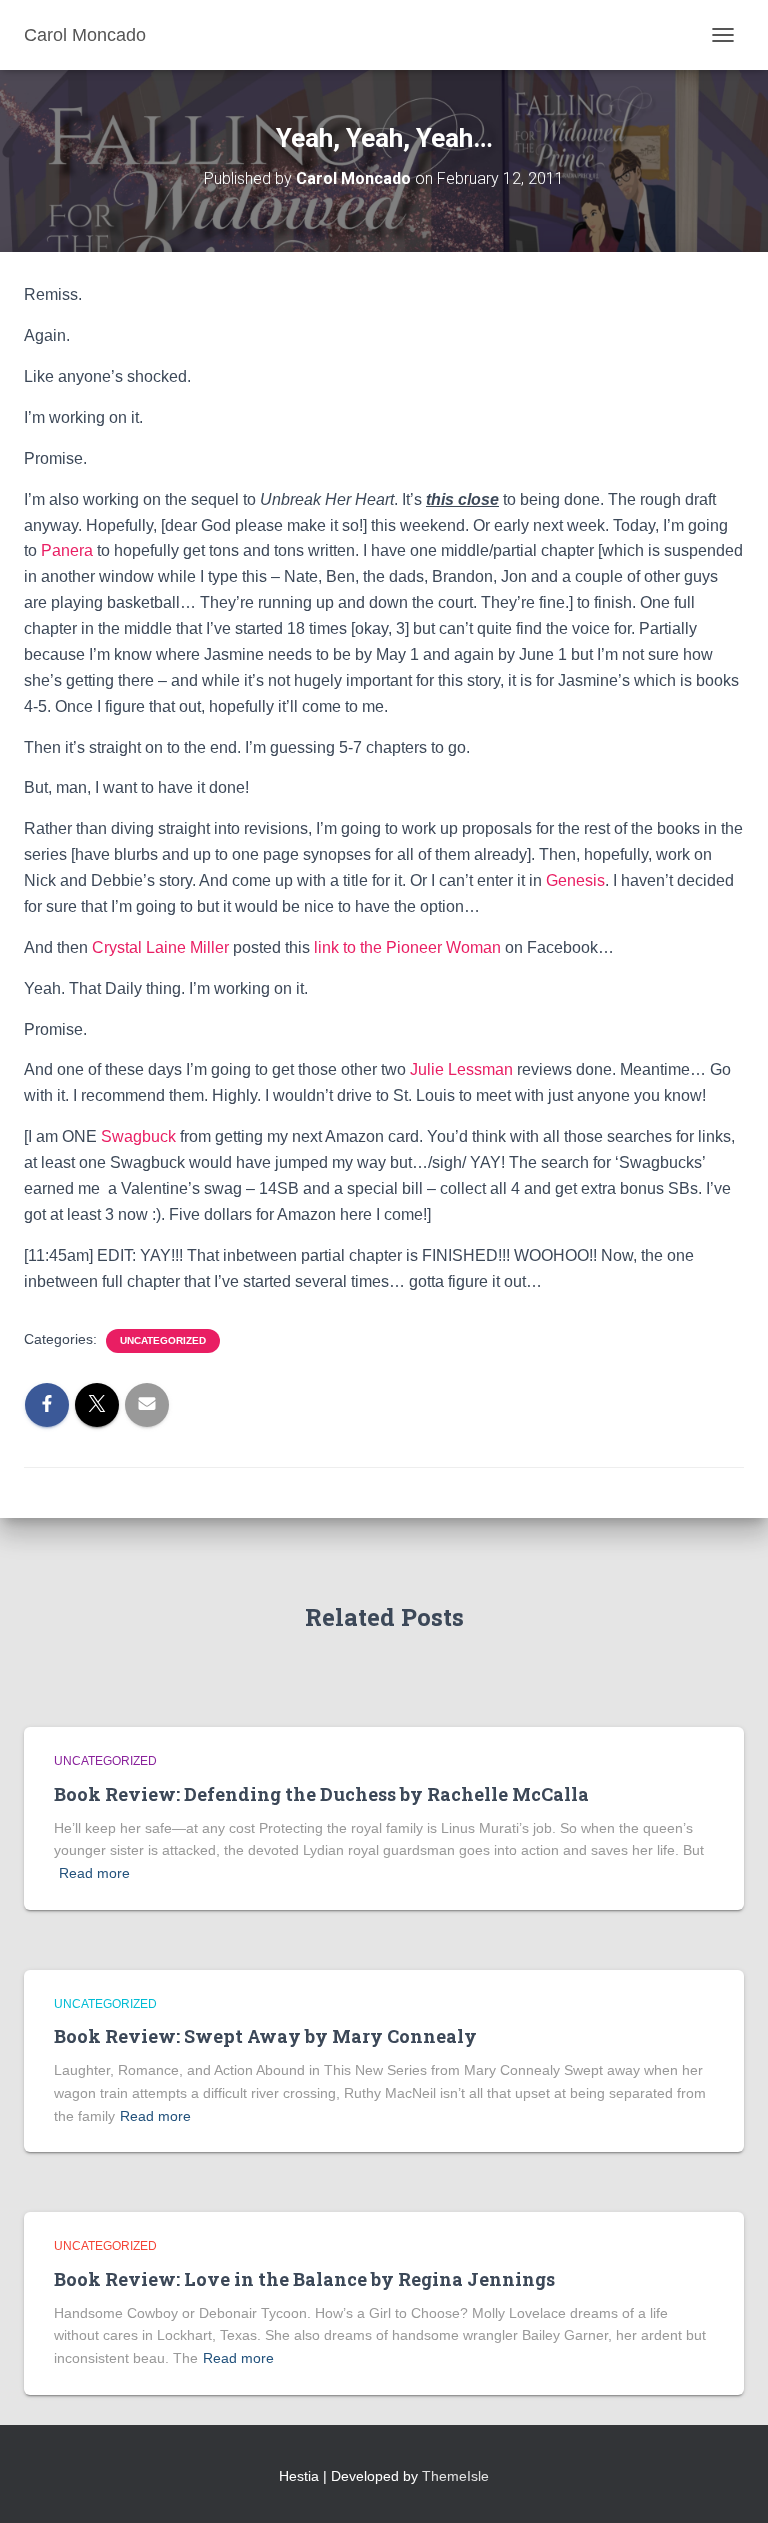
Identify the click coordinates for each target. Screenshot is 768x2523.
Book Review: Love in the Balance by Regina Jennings (304, 2279)
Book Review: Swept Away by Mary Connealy (265, 2036)
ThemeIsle (455, 2476)
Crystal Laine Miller (160, 947)
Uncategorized (163, 1340)
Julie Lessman (461, 1069)
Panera (67, 550)
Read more (94, 1873)
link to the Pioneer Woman (407, 947)
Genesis (575, 880)
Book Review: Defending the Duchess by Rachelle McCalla (321, 1794)
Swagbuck (138, 1136)
